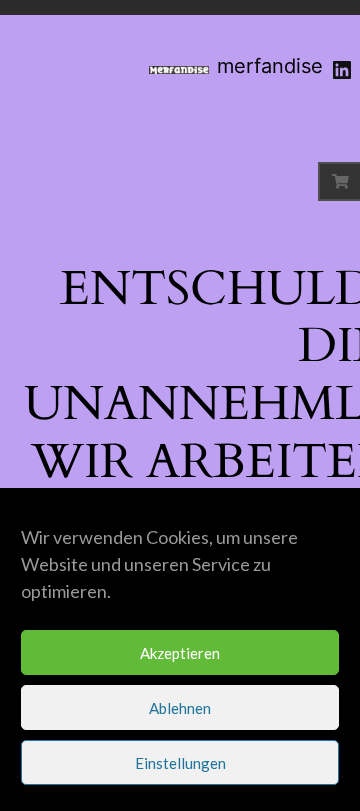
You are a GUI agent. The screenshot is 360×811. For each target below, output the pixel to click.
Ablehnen (180, 708)
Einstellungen (180, 763)
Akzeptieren (180, 653)
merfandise (270, 66)
